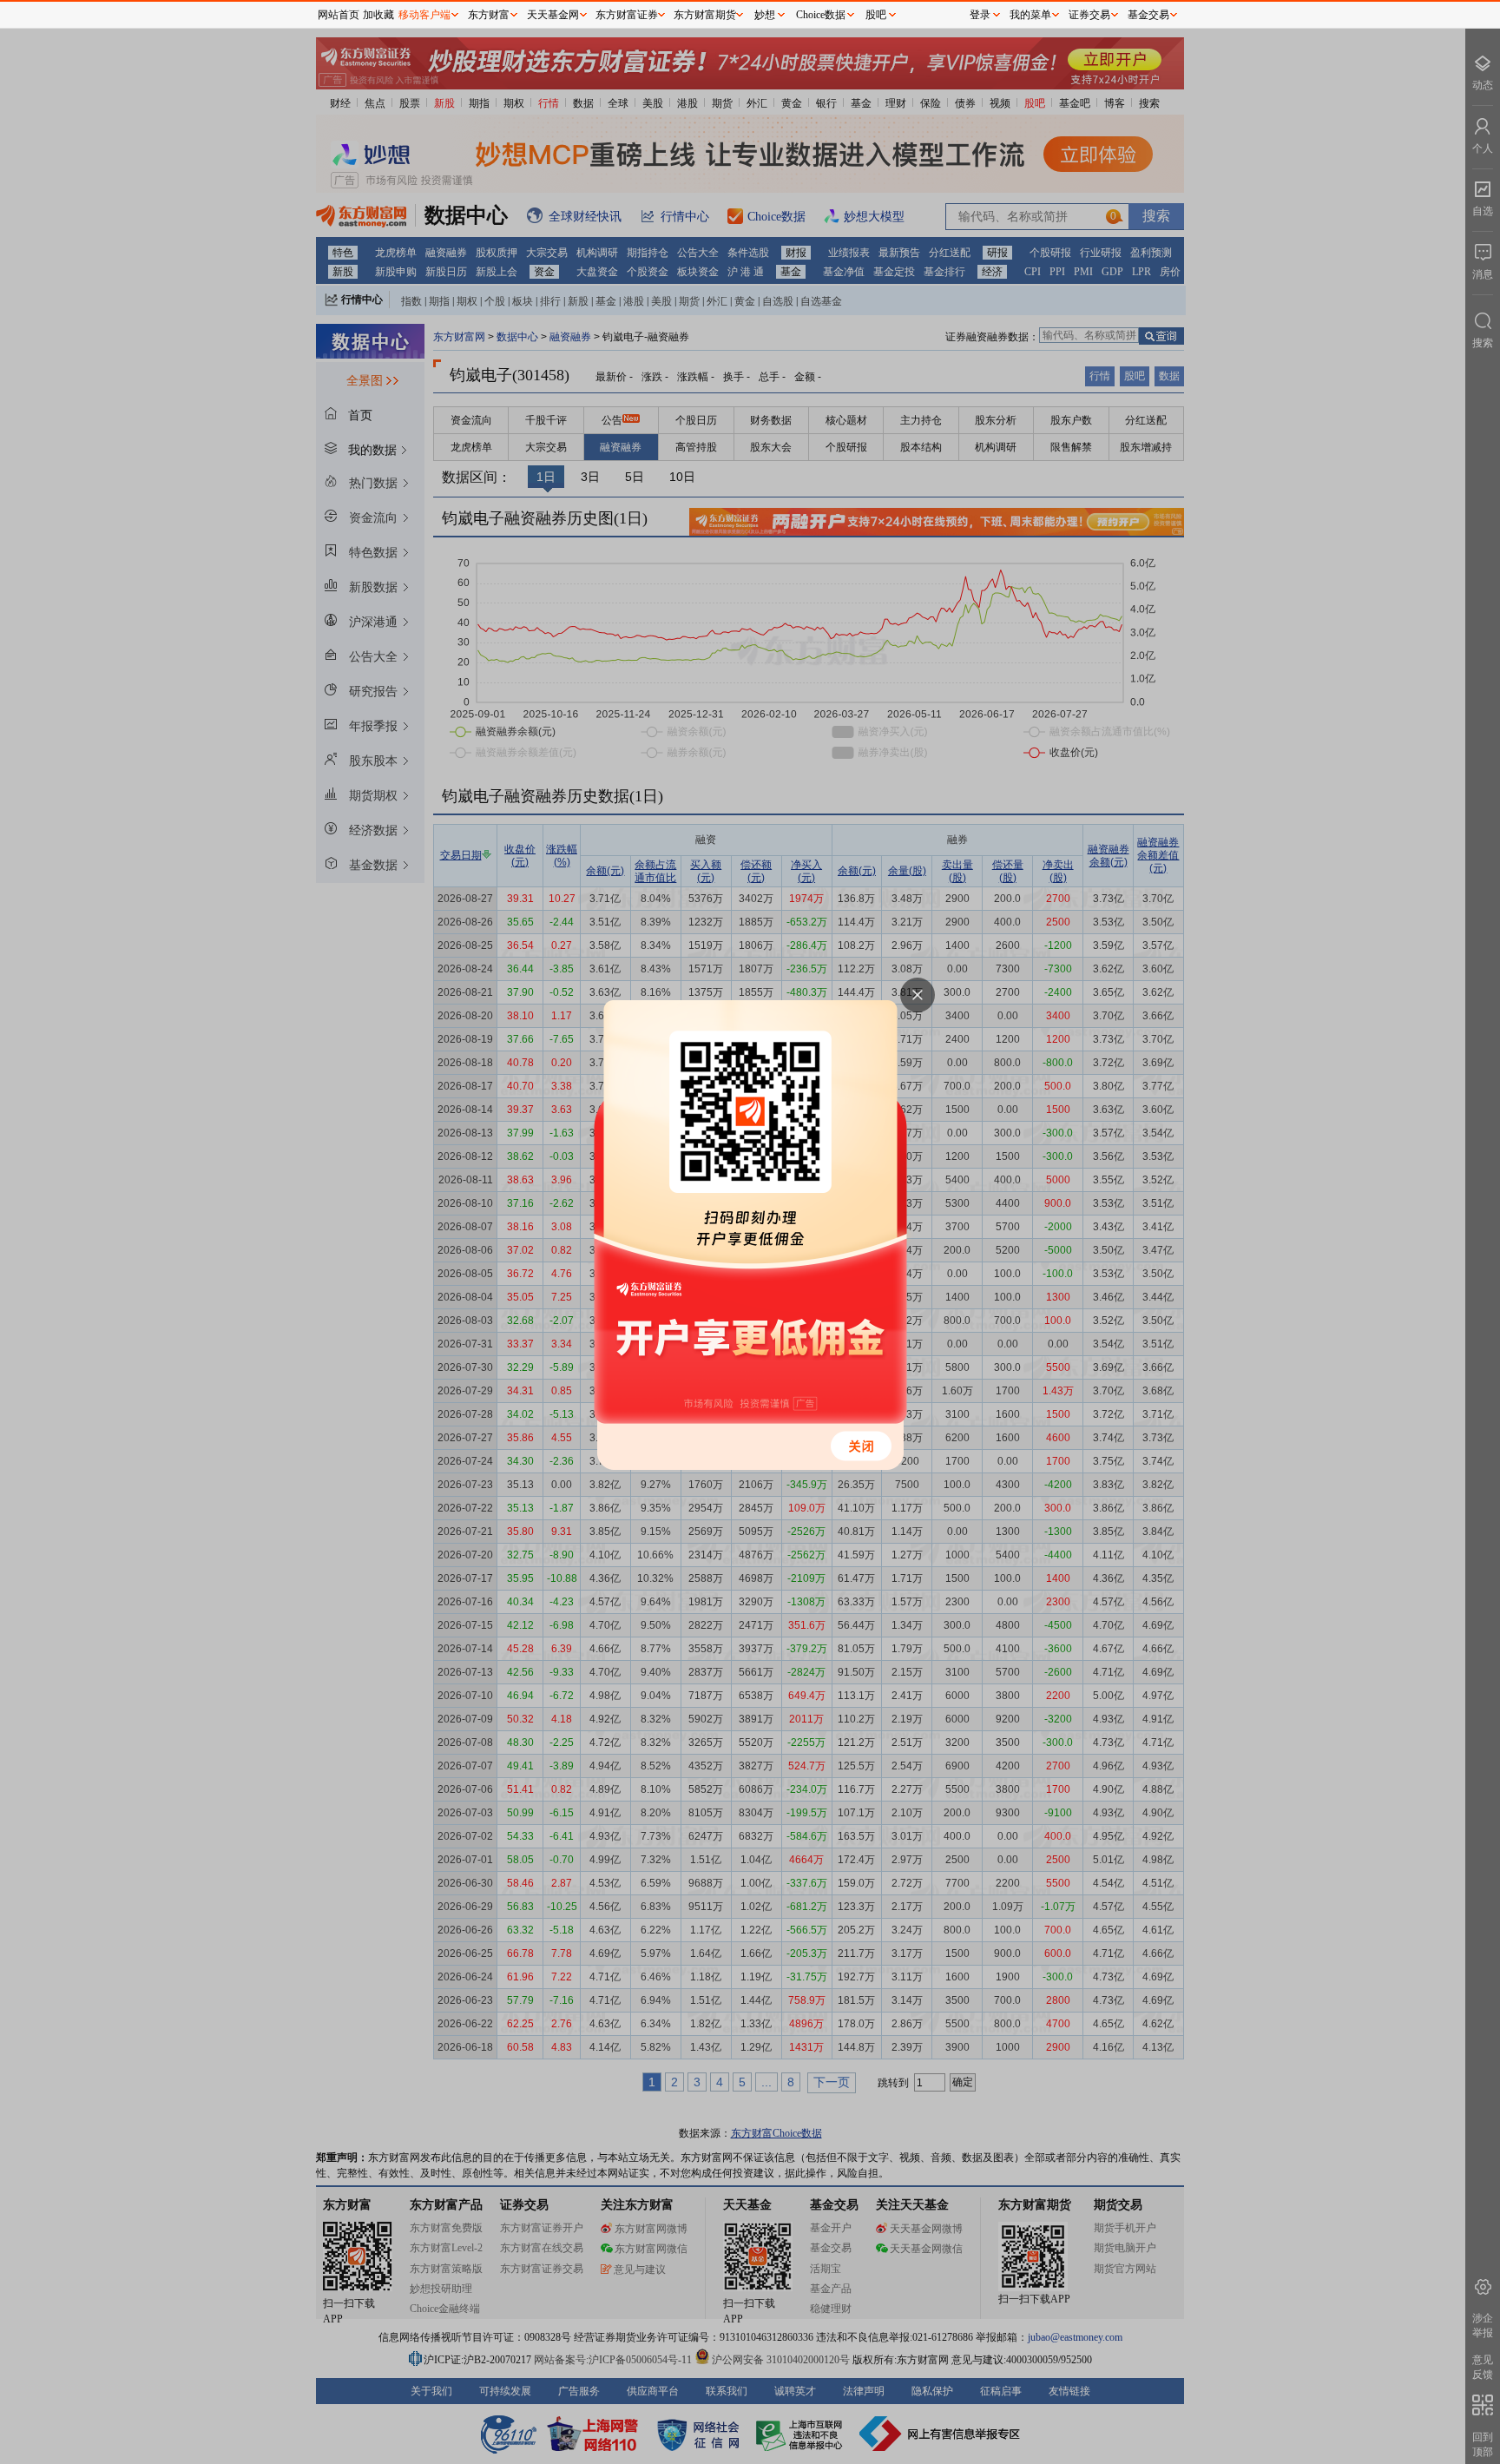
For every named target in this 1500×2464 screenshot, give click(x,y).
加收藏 (378, 15)
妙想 (765, 15)
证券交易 (1089, 15)
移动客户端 (424, 15)
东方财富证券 (627, 15)
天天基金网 (553, 15)
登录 (980, 15)
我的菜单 (1030, 15)
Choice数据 (821, 15)
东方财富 (489, 15)
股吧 (876, 15)
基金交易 (1148, 15)
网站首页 (339, 15)
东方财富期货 (705, 15)
